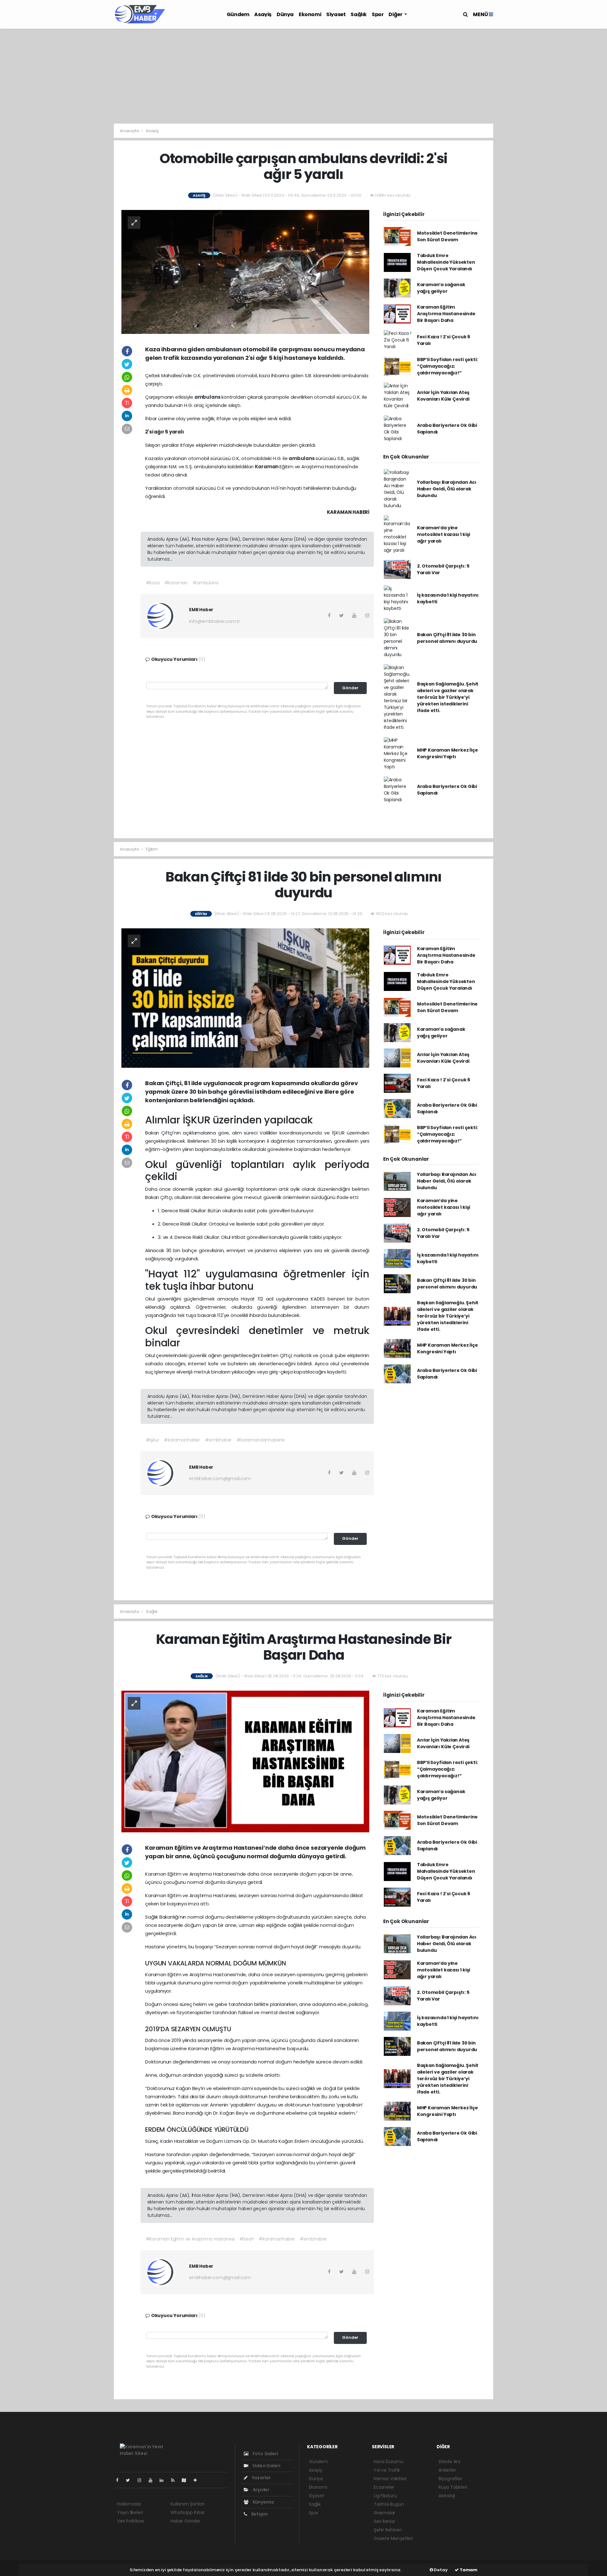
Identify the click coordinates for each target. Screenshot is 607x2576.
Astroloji (447, 2496)
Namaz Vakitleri (390, 2479)
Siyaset (336, 14)
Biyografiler (450, 2479)
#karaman (176, 583)
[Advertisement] (303, 76)
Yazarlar (261, 2478)
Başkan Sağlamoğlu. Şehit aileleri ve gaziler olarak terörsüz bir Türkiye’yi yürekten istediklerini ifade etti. (448, 697)
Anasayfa (130, 131)
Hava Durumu (389, 2462)
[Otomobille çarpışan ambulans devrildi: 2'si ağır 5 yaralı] (245, 271)
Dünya (285, 14)
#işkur (153, 1440)
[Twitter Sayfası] (130, 2480)
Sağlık (359, 14)
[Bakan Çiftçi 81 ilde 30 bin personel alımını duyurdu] (245, 998)
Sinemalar (384, 2513)
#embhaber (218, 1440)
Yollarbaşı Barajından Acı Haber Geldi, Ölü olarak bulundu (447, 489)
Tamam (468, 2570)
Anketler (447, 2470)
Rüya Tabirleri (453, 2487)
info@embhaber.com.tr (215, 621)
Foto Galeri (265, 2454)
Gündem (238, 14)
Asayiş (263, 14)
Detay (440, 2570)
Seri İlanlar (384, 2521)
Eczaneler (384, 2487)
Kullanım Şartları (187, 2504)
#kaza (153, 583)
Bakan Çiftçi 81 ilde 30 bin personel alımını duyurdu (447, 638)
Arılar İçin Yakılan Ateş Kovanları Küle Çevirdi (443, 396)
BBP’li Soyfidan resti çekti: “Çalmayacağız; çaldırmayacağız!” (448, 366)
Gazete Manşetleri (393, 2538)
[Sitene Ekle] (198, 2480)
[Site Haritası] (187, 2480)
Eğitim (152, 849)
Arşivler (261, 2490)
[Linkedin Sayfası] (164, 2480)
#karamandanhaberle (261, 1440)
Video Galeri (266, 2466)
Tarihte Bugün (389, 2504)
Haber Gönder (185, 2521)
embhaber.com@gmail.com (220, 1479)
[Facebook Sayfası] (120, 2480)
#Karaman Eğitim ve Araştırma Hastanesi (190, 2239)
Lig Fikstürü (385, 2496)
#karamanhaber (182, 1440)
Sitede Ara (449, 2462)
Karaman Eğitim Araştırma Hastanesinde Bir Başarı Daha (446, 314)
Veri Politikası (130, 2521)
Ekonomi (310, 14)
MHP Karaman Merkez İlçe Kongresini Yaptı (448, 753)
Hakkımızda (129, 2504)
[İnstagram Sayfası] (142, 2480)
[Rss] (175, 2480)
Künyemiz (263, 2502)
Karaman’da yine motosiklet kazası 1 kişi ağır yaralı (444, 534)
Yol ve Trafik (387, 2470)
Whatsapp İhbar (187, 2512)
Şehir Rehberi (388, 2530)
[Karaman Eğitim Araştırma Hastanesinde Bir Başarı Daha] (245, 1761)
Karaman (267, 467)
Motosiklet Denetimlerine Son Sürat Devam (447, 236)
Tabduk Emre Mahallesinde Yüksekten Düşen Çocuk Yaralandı (446, 262)
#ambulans (205, 583)
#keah (247, 2239)
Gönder (350, 688)
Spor (378, 14)
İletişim (259, 2514)
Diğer (396, 14)
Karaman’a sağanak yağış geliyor (441, 288)
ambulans (208, 397)
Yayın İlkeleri (130, 2512)
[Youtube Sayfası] (153, 2480)
